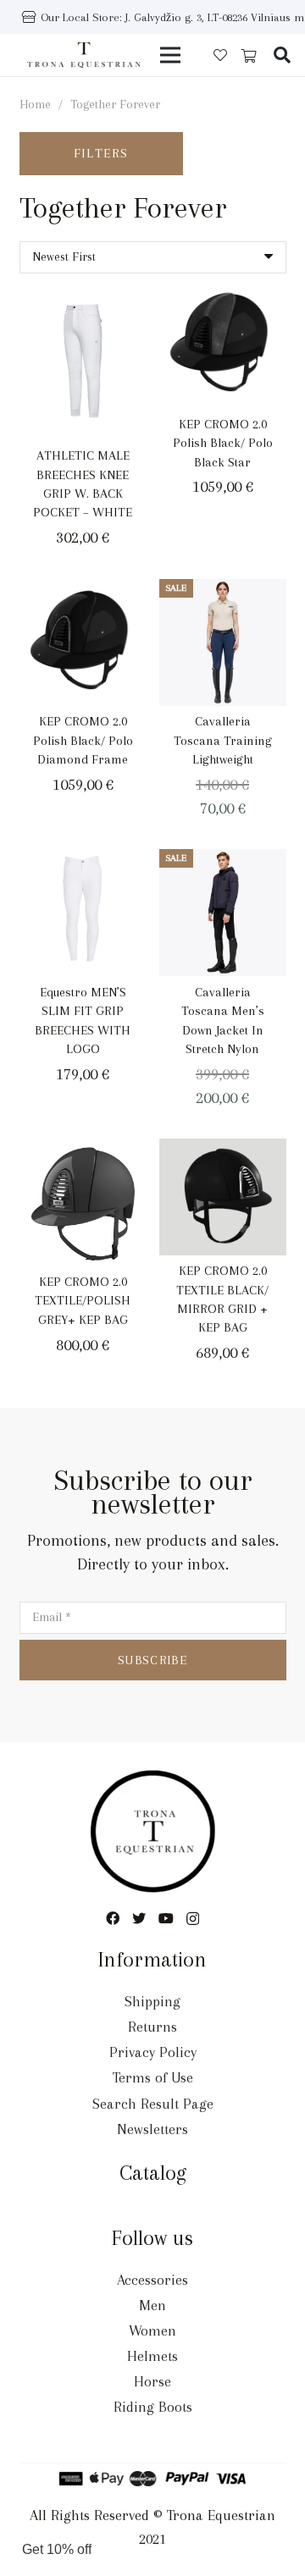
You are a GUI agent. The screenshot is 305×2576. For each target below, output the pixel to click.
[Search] (282, 55)
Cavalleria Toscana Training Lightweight (223, 740)
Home (35, 104)
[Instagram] (193, 1919)
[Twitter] (139, 1918)
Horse (152, 2381)
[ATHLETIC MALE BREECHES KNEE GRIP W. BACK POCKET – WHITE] (83, 360)
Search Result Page (153, 2104)
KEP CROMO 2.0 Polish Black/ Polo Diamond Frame (83, 740)
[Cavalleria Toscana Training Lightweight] (223, 643)
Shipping (152, 2001)
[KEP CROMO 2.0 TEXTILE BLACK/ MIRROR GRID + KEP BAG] (223, 1197)
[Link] (84, 55)
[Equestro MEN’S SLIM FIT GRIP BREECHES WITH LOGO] (83, 913)
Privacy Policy (153, 2052)
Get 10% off (57, 2549)
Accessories (152, 2280)
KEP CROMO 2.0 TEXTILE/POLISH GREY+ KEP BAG (83, 1301)
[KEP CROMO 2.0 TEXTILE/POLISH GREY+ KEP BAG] (83, 1202)
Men (152, 2305)
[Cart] (249, 56)
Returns (152, 2027)
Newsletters (152, 2129)
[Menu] (170, 55)
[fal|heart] (220, 55)
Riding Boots (153, 2407)
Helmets (152, 2356)
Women (152, 2331)
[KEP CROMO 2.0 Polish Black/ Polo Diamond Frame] (83, 643)
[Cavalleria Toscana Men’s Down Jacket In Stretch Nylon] (223, 913)
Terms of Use (153, 2077)
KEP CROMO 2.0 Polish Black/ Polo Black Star (223, 443)
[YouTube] (166, 1918)
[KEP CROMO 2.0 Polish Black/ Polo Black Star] (223, 345)
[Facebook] (113, 1918)
